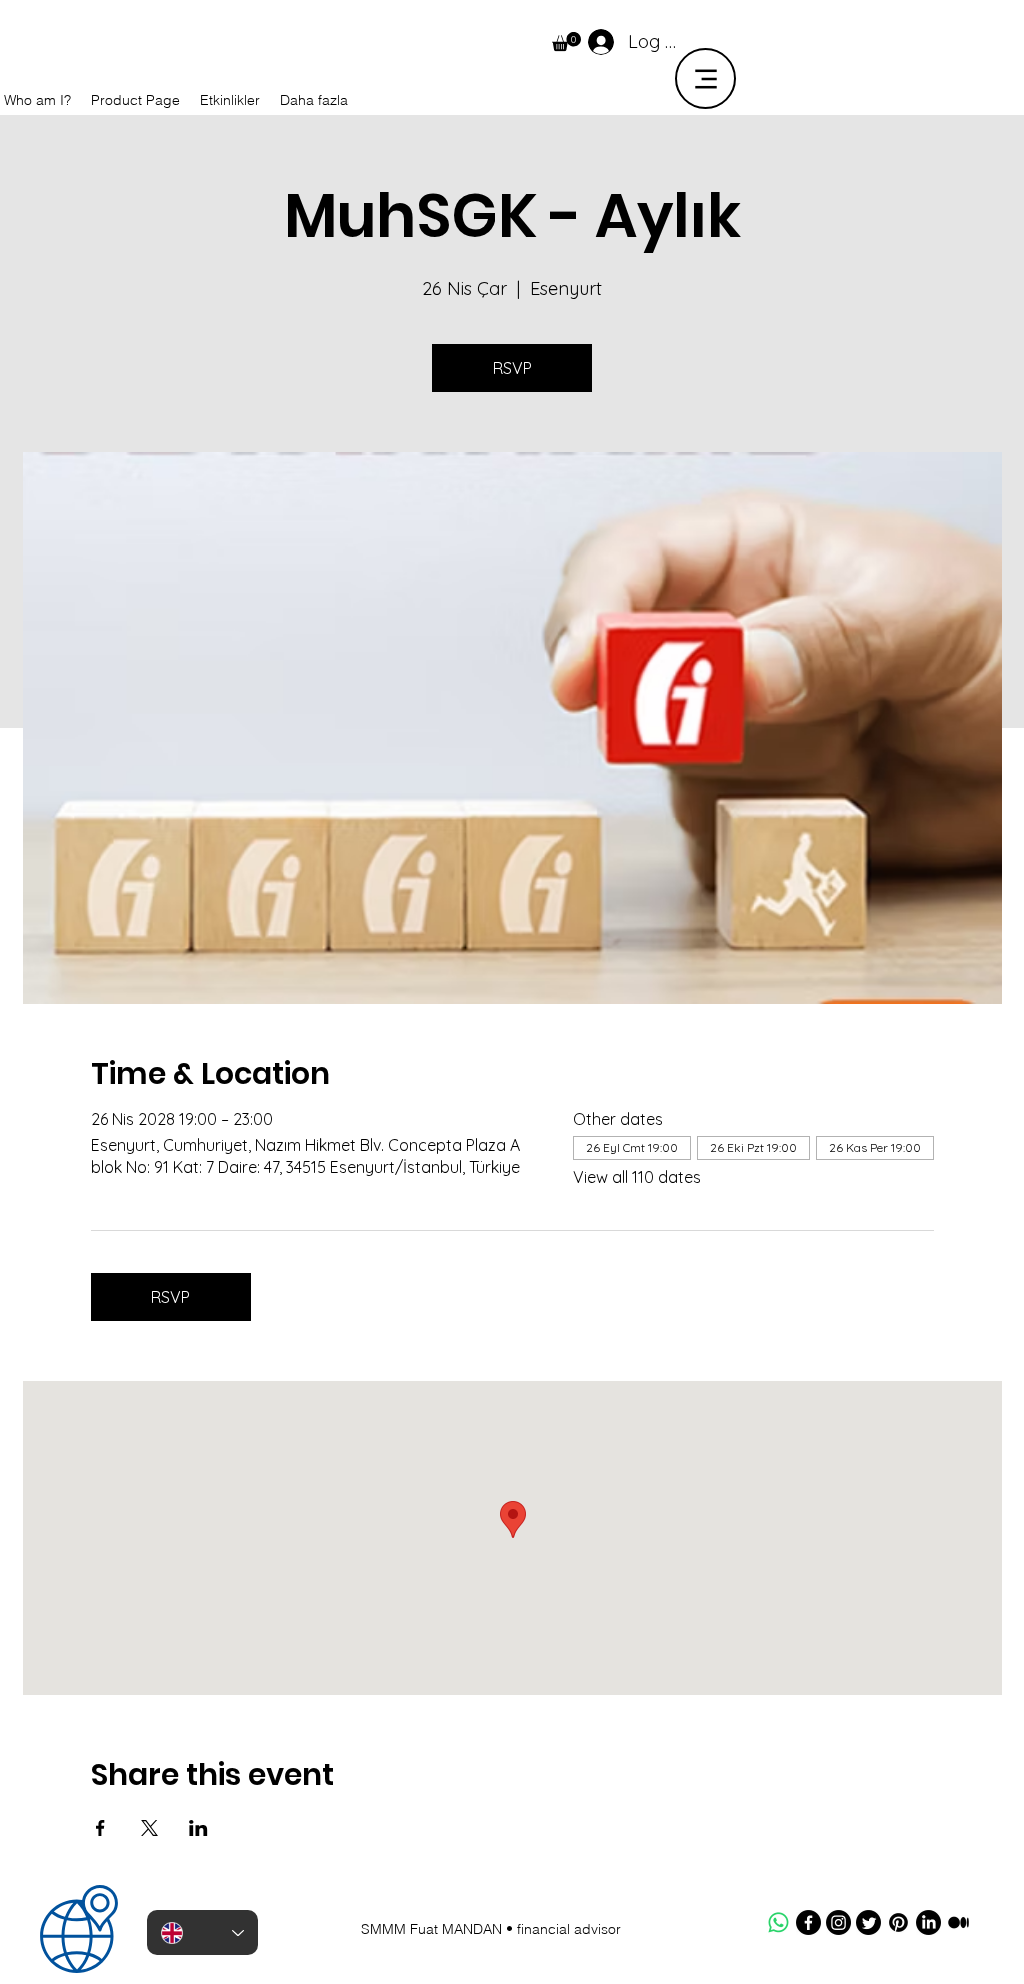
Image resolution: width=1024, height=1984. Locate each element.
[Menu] (705, 78)
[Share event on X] (149, 1828)
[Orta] (958, 1922)
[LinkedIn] (928, 1922)
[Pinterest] (898, 1922)
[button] (566, 41)
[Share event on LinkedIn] (198, 1828)
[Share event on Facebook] (100, 1828)
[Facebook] (808, 1922)
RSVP (512, 368)
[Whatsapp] (778, 1922)
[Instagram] (838, 1922)
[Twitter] (868, 1922)
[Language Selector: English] (202, 1932)
